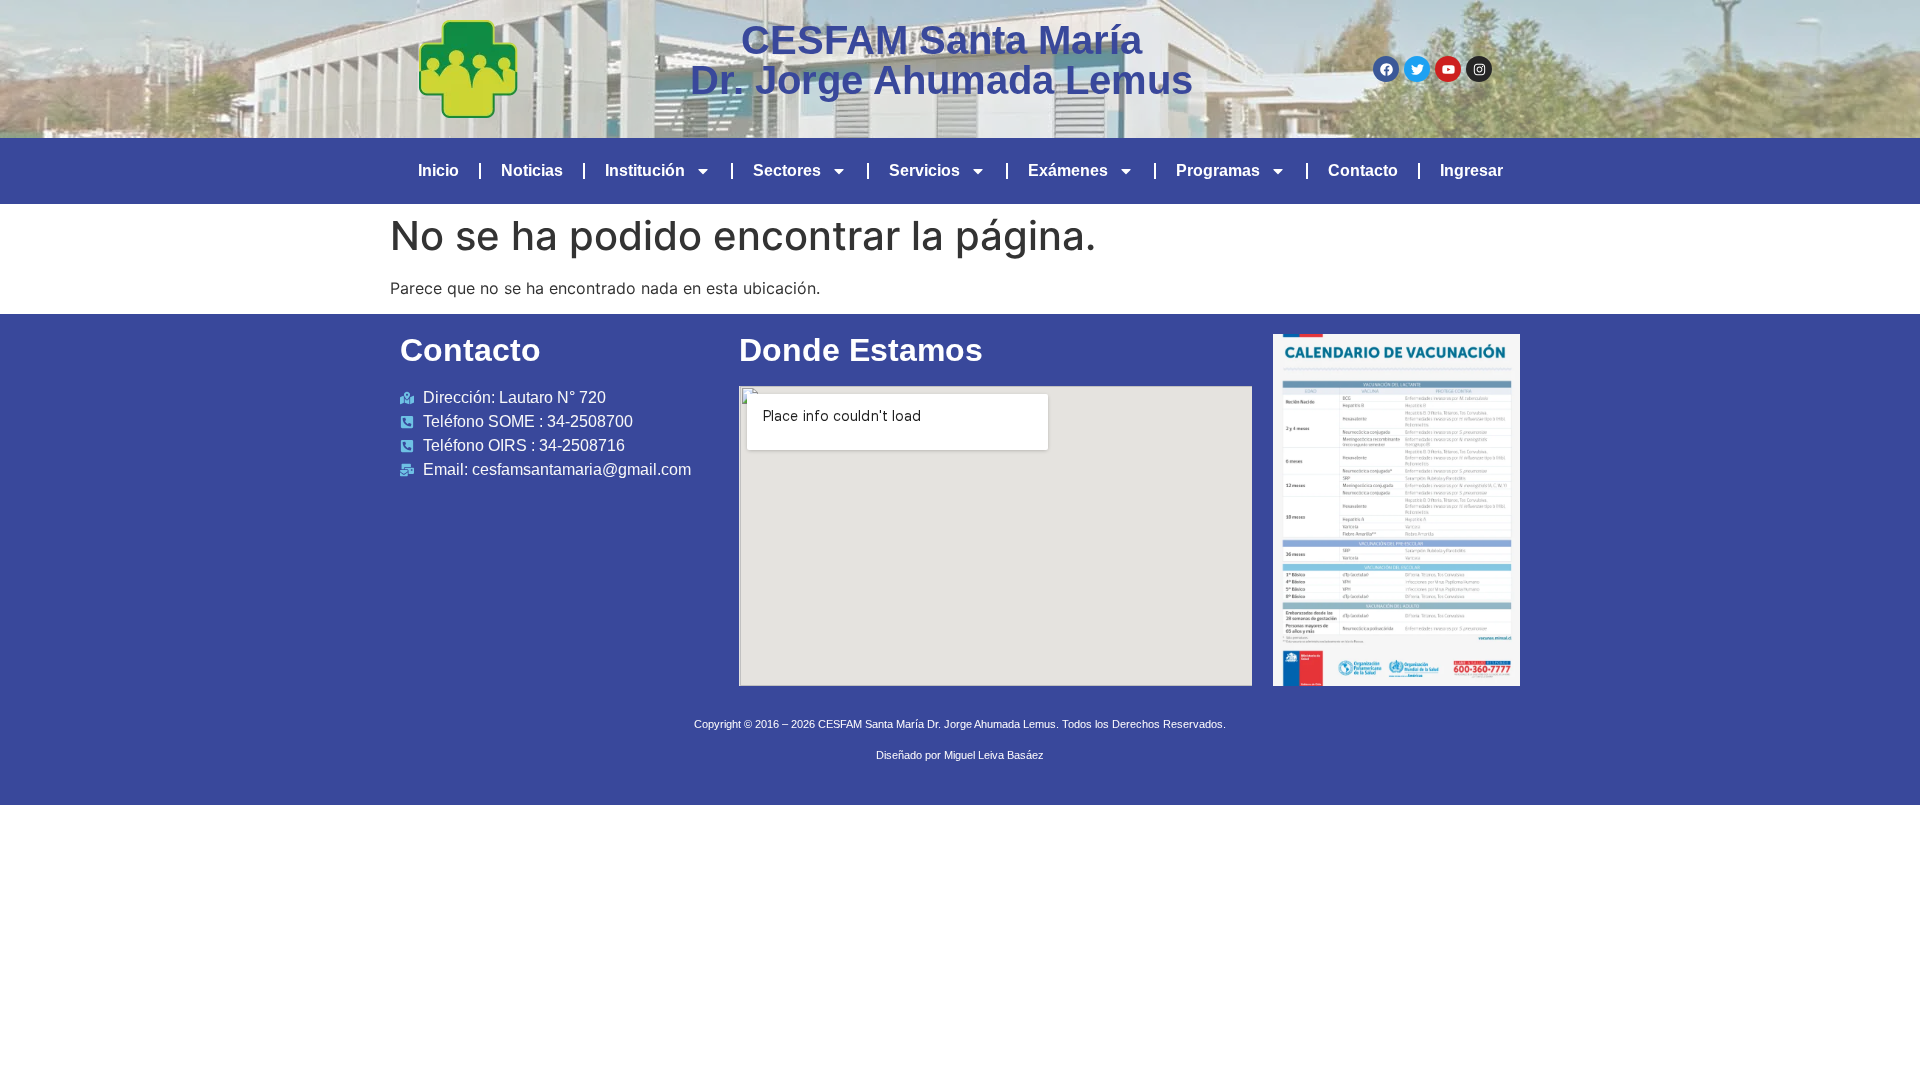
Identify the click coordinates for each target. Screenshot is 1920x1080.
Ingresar (1471, 170)
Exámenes (1068, 170)
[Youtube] (1448, 69)
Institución (645, 170)
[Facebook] (1386, 69)
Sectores (787, 170)
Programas (1218, 170)
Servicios (924, 170)
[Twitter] (1417, 69)
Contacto (1363, 170)
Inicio (438, 170)
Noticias (532, 170)
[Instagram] (1479, 69)
